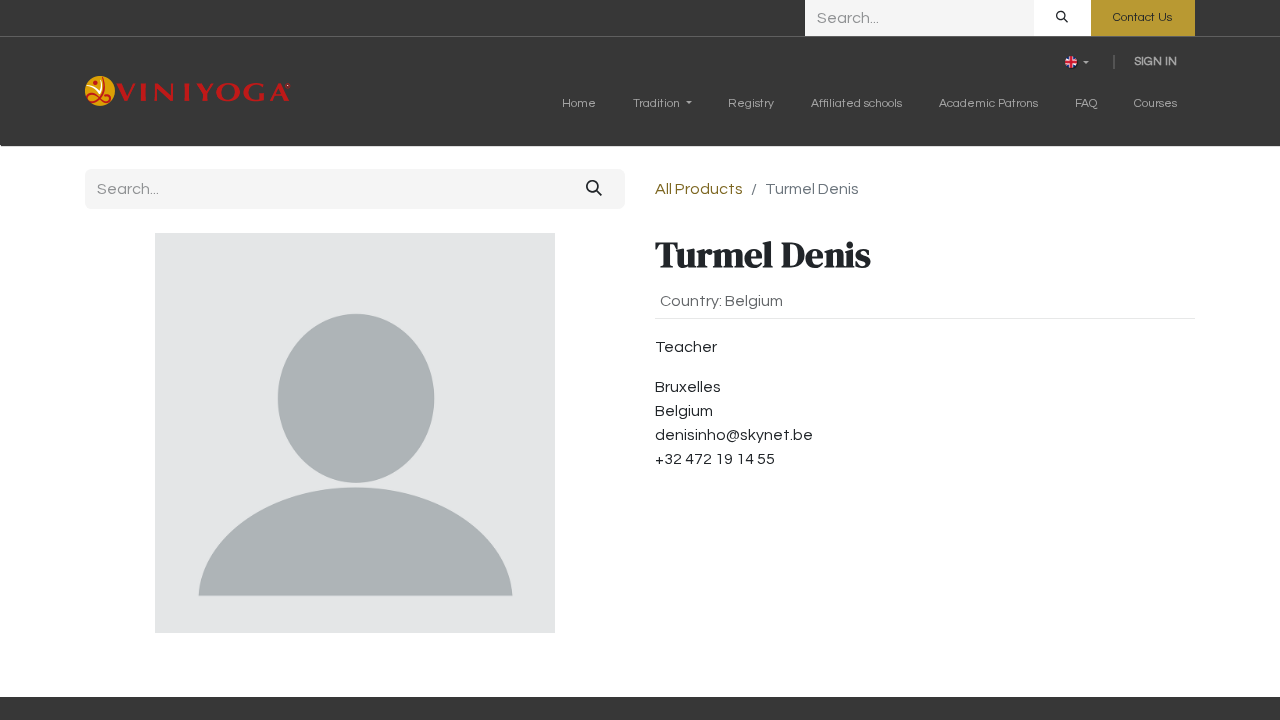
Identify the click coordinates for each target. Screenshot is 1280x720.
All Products (699, 189)
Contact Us (1142, 17)
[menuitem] (579, 108)
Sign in (1155, 61)
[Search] (1062, 18)
